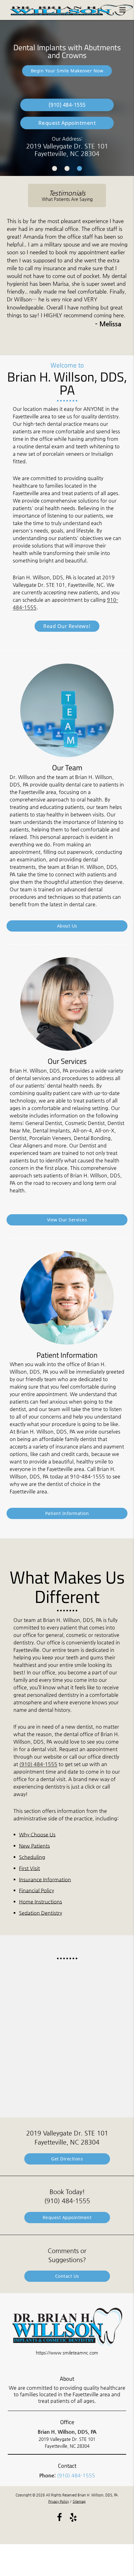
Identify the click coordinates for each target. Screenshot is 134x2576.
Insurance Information (45, 1880)
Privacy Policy (59, 2502)
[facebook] (60, 2517)
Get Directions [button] (67, 2159)
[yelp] (73, 2517)
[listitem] (55, 168)
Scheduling (32, 1857)
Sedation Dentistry (41, 1913)
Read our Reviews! (67, 626)
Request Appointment (67, 123)
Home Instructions (41, 1902)
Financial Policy (36, 1890)
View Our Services (67, 1220)
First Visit (29, 1868)
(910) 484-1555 (38, 1764)
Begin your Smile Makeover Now (67, 71)
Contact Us (67, 2276)
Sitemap (79, 2502)
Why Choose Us (37, 1835)
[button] (124, 9)
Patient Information (67, 1513)
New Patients (34, 1846)
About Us (67, 926)
